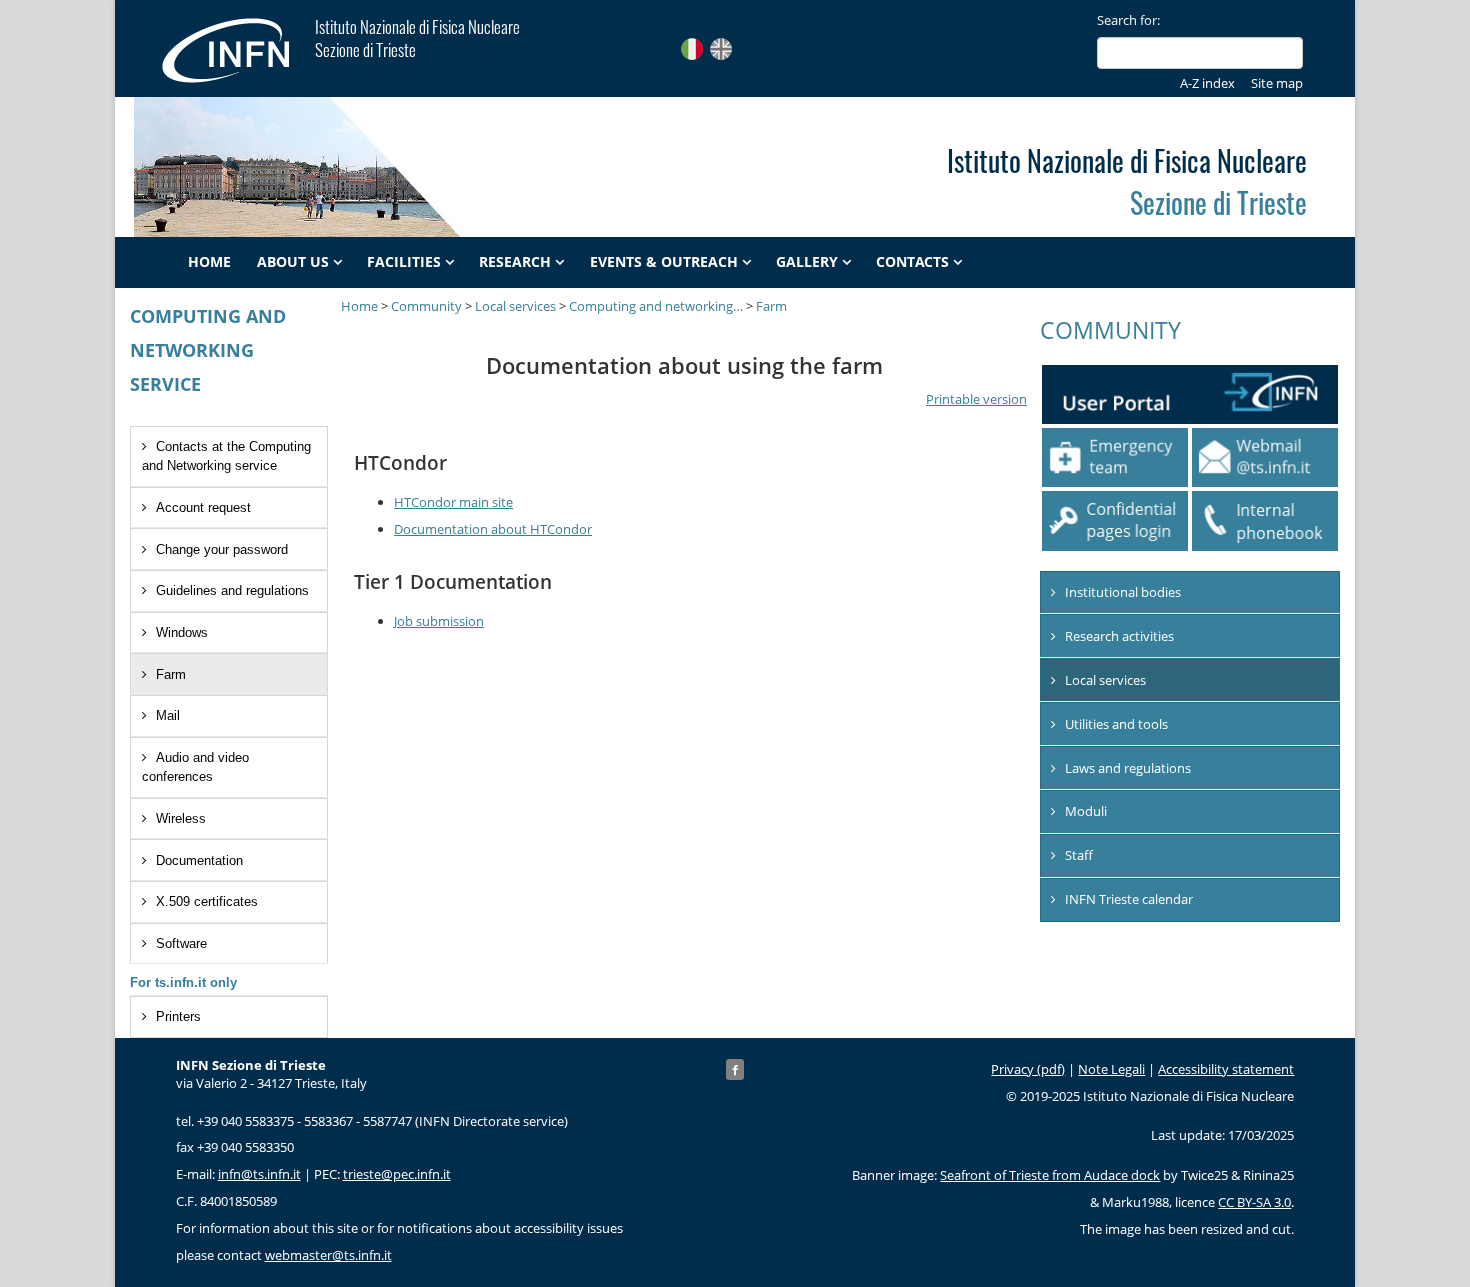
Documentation (199, 860)
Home (209, 262)
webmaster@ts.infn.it (328, 1255)
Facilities (404, 262)
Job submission (439, 621)
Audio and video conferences (195, 767)
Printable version (976, 399)
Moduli (1086, 811)
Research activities (1119, 636)
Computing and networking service (208, 350)
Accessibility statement (1226, 1069)
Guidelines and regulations (232, 590)
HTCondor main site (453, 502)
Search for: (1128, 20)
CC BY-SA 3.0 (1254, 1202)
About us (293, 262)
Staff (1079, 855)
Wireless (181, 818)
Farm (171, 674)
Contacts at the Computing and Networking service (226, 456)
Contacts (912, 262)
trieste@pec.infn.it (397, 1174)
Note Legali (1111, 1069)
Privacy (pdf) (1028, 1069)
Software (181, 943)
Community (426, 306)
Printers (178, 1016)
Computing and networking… (656, 306)
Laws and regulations (1128, 768)
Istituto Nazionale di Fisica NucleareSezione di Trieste (417, 38)
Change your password (222, 549)
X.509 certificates (207, 901)
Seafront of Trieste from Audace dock (1050, 1175)
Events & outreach (664, 262)
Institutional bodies (1123, 592)
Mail (168, 715)
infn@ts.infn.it (259, 1174)
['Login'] (1115, 520)
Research (515, 262)
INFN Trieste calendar (1129, 899)
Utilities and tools (1116, 724)
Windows (182, 632)
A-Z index (1207, 83)
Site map (1277, 83)
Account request (203, 507)
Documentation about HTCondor (493, 529)
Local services (515, 306)
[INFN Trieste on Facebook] (735, 1069)
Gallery (807, 262)
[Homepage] (236, 50)
